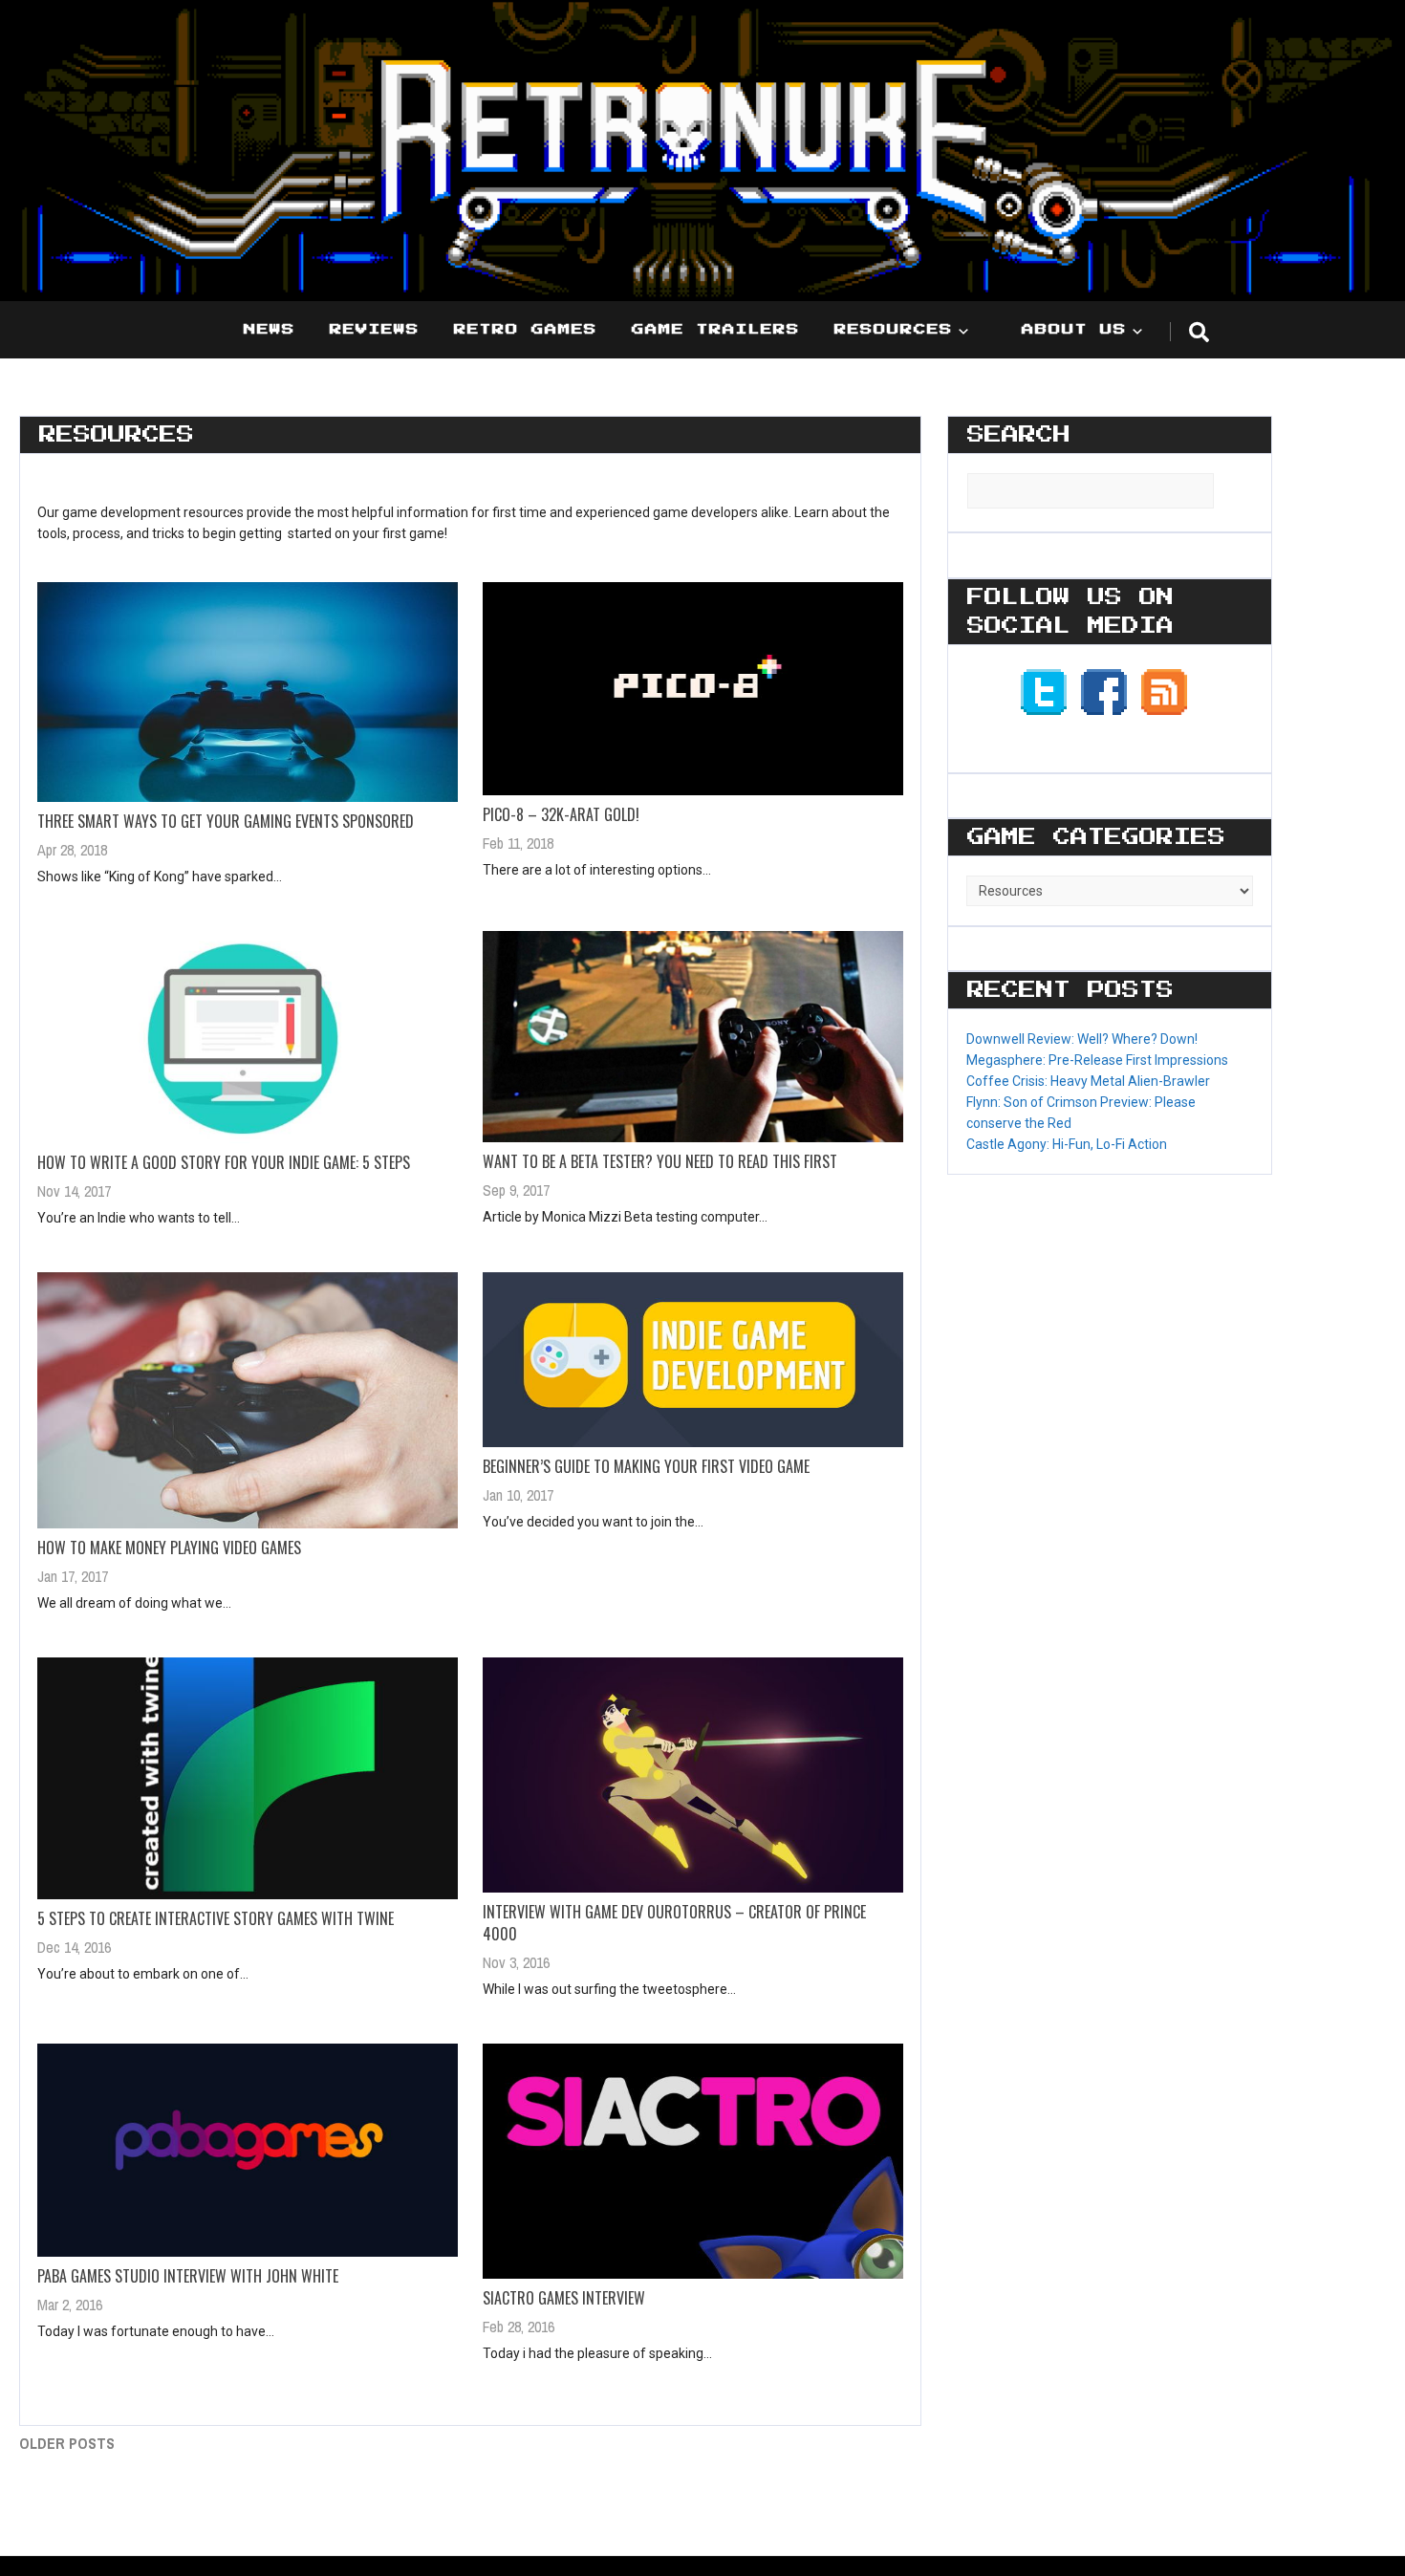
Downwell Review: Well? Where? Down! (1082, 1039)
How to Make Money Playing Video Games (169, 1548)
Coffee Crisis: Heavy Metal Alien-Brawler (1088, 1081)
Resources (894, 330)
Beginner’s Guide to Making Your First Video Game (646, 1466)
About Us (1074, 330)
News (270, 330)
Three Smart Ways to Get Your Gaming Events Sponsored (226, 821)
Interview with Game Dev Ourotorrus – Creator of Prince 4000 (674, 1923)
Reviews (375, 330)
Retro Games (526, 330)
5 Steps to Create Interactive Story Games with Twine (216, 1918)
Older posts (67, 2443)
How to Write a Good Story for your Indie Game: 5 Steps (224, 1162)
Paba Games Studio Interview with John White (188, 2276)
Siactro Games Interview (564, 2298)
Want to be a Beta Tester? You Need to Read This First (660, 1161)
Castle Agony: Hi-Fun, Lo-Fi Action (1067, 1144)
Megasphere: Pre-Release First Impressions (1097, 1060)
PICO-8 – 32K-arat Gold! (561, 814)
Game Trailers (716, 330)
